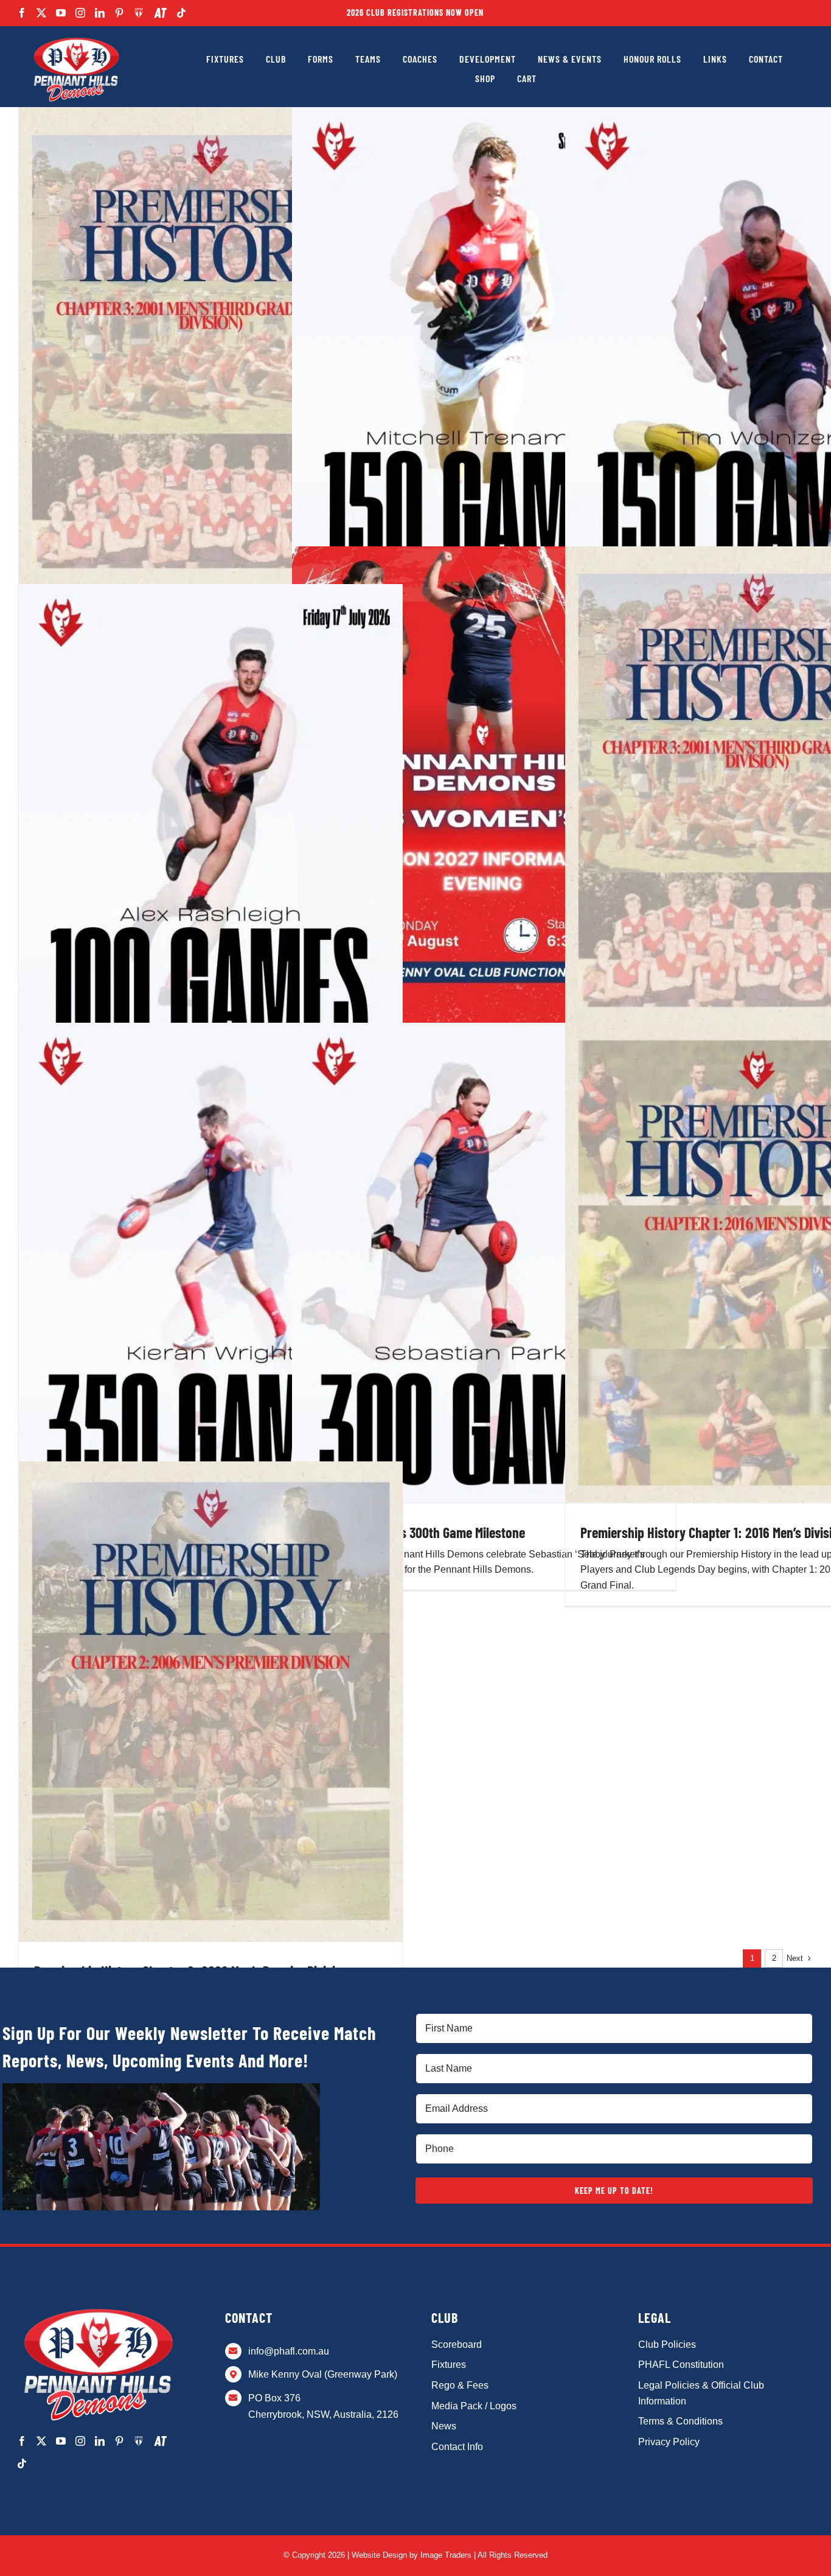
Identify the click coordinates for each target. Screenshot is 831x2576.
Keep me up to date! (614, 2191)
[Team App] (139, 13)
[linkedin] (100, 13)
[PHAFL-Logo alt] (76, 38)
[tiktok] (181, 13)
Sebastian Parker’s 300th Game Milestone (416, 1532)
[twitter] (41, 13)
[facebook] (22, 13)
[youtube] (61, 13)
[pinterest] (119, 13)
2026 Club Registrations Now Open (415, 12)
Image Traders (446, 2555)
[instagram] (80, 13)
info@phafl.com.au (289, 2351)
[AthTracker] (160, 13)
